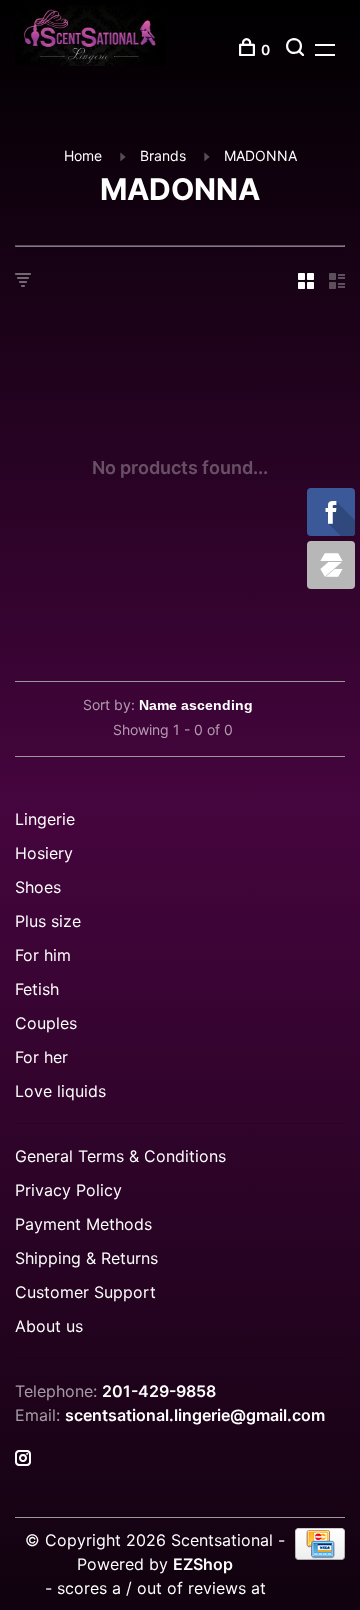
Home (83, 155)
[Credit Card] (320, 1554)
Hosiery (44, 853)
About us (49, 1326)
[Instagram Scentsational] (23, 1459)
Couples (46, 1023)
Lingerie (45, 819)
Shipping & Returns (86, 1258)
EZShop (203, 1564)
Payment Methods (83, 1224)
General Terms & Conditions (120, 1156)
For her (41, 1057)
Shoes (38, 887)
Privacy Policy (68, 1190)
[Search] (297, 49)
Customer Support (85, 1292)
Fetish (37, 989)
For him (43, 955)
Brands (163, 155)
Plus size (48, 921)
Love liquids (60, 1091)
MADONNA (260, 155)
